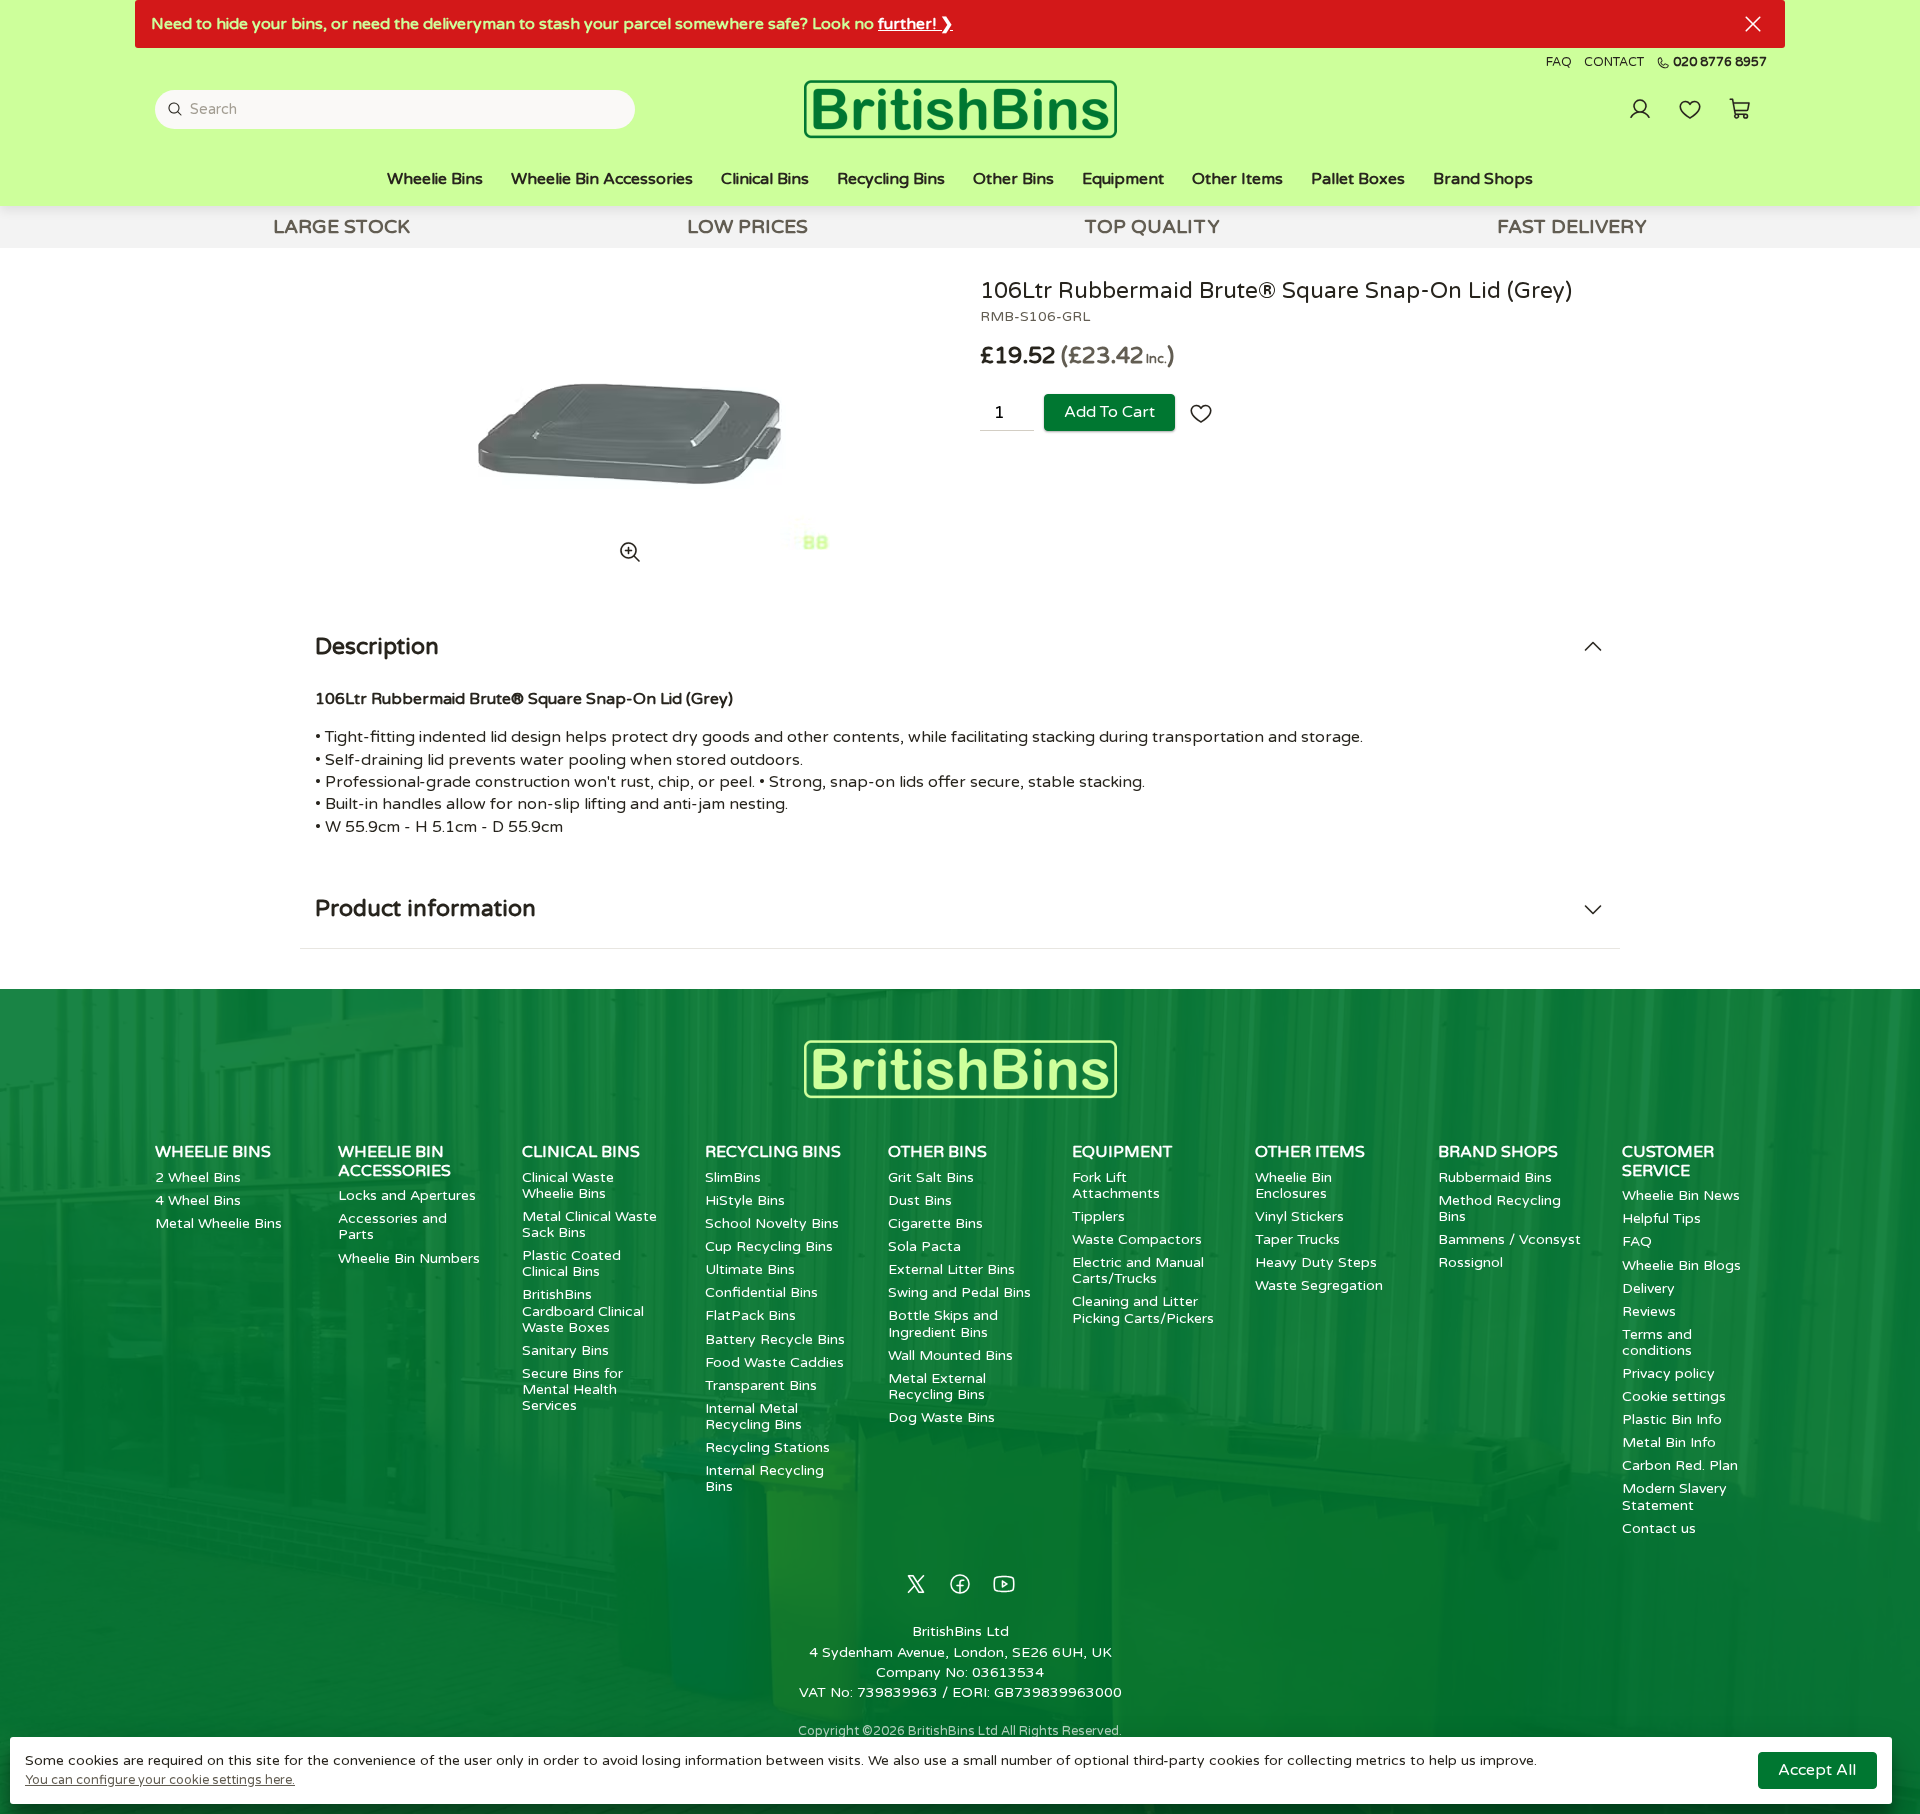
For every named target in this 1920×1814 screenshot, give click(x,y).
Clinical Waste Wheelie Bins (568, 1185)
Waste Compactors (1137, 1239)
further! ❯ (915, 24)
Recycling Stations (767, 1447)
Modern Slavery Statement (1674, 1496)
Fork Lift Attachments (1116, 1185)
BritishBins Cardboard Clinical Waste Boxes (583, 1310)
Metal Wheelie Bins (218, 1223)
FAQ (1559, 62)
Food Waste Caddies (774, 1362)
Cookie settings (1674, 1396)
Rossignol (1470, 1262)
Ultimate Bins (750, 1269)
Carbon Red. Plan (1680, 1465)
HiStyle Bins (745, 1200)
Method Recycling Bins (1499, 1208)
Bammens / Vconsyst (1509, 1239)
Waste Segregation (1319, 1285)
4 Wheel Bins (198, 1200)
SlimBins (733, 1177)
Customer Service (1668, 1161)
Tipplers (1098, 1216)
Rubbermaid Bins (1495, 1177)
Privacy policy (1668, 1373)
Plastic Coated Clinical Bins (571, 1263)
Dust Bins (920, 1200)
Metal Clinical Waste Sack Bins (589, 1224)
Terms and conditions (1657, 1342)
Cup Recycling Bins (769, 1246)
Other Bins (1013, 179)
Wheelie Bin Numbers (409, 1258)
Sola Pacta (924, 1246)
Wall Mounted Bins (950, 1355)
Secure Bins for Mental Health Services (572, 1389)
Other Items (1237, 179)
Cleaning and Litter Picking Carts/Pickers (1143, 1309)
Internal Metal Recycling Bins (753, 1416)
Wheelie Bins (435, 179)
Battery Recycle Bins (775, 1339)
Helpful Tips (1661, 1218)
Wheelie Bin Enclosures (1293, 1185)
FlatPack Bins (750, 1315)
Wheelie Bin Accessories (602, 179)
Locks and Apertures (407, 1195)
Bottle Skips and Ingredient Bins (943, 1323)
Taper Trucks (1297, 1239)
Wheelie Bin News (1681, 1195)
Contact (1614, 62)
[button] (1740, 109)
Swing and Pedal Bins (959, 1292)
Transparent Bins (761, 1385)
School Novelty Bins (772, 1223)
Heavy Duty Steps (1316, 1262)
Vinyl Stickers (1299, 1216)
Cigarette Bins (935, 1223)
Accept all (1817, 1770)
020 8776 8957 (1720, 63)
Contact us (1659, 1528)
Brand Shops (1483, 179)
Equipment (1123, 179)
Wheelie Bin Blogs (1681, 1265)
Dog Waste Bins (941, 1417)
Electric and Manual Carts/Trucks (1138, 1270)
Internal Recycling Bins (764, 1478)
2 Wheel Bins (198, 1177)
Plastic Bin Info (1672, 1419)
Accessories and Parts (392, 1226)
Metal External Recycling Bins (937, 1386)
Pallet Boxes (1358, 179)
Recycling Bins (891, 179)
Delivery (1648, 1288)
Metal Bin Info (1669, 1442)
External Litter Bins (951, 1269)
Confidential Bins (761, 1292)
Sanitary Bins (565, 1350)
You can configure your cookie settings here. (160, 1780)
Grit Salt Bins (931, 1177)
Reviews (1649, 1311)
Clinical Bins (765, 179)
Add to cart (1109, 412)
